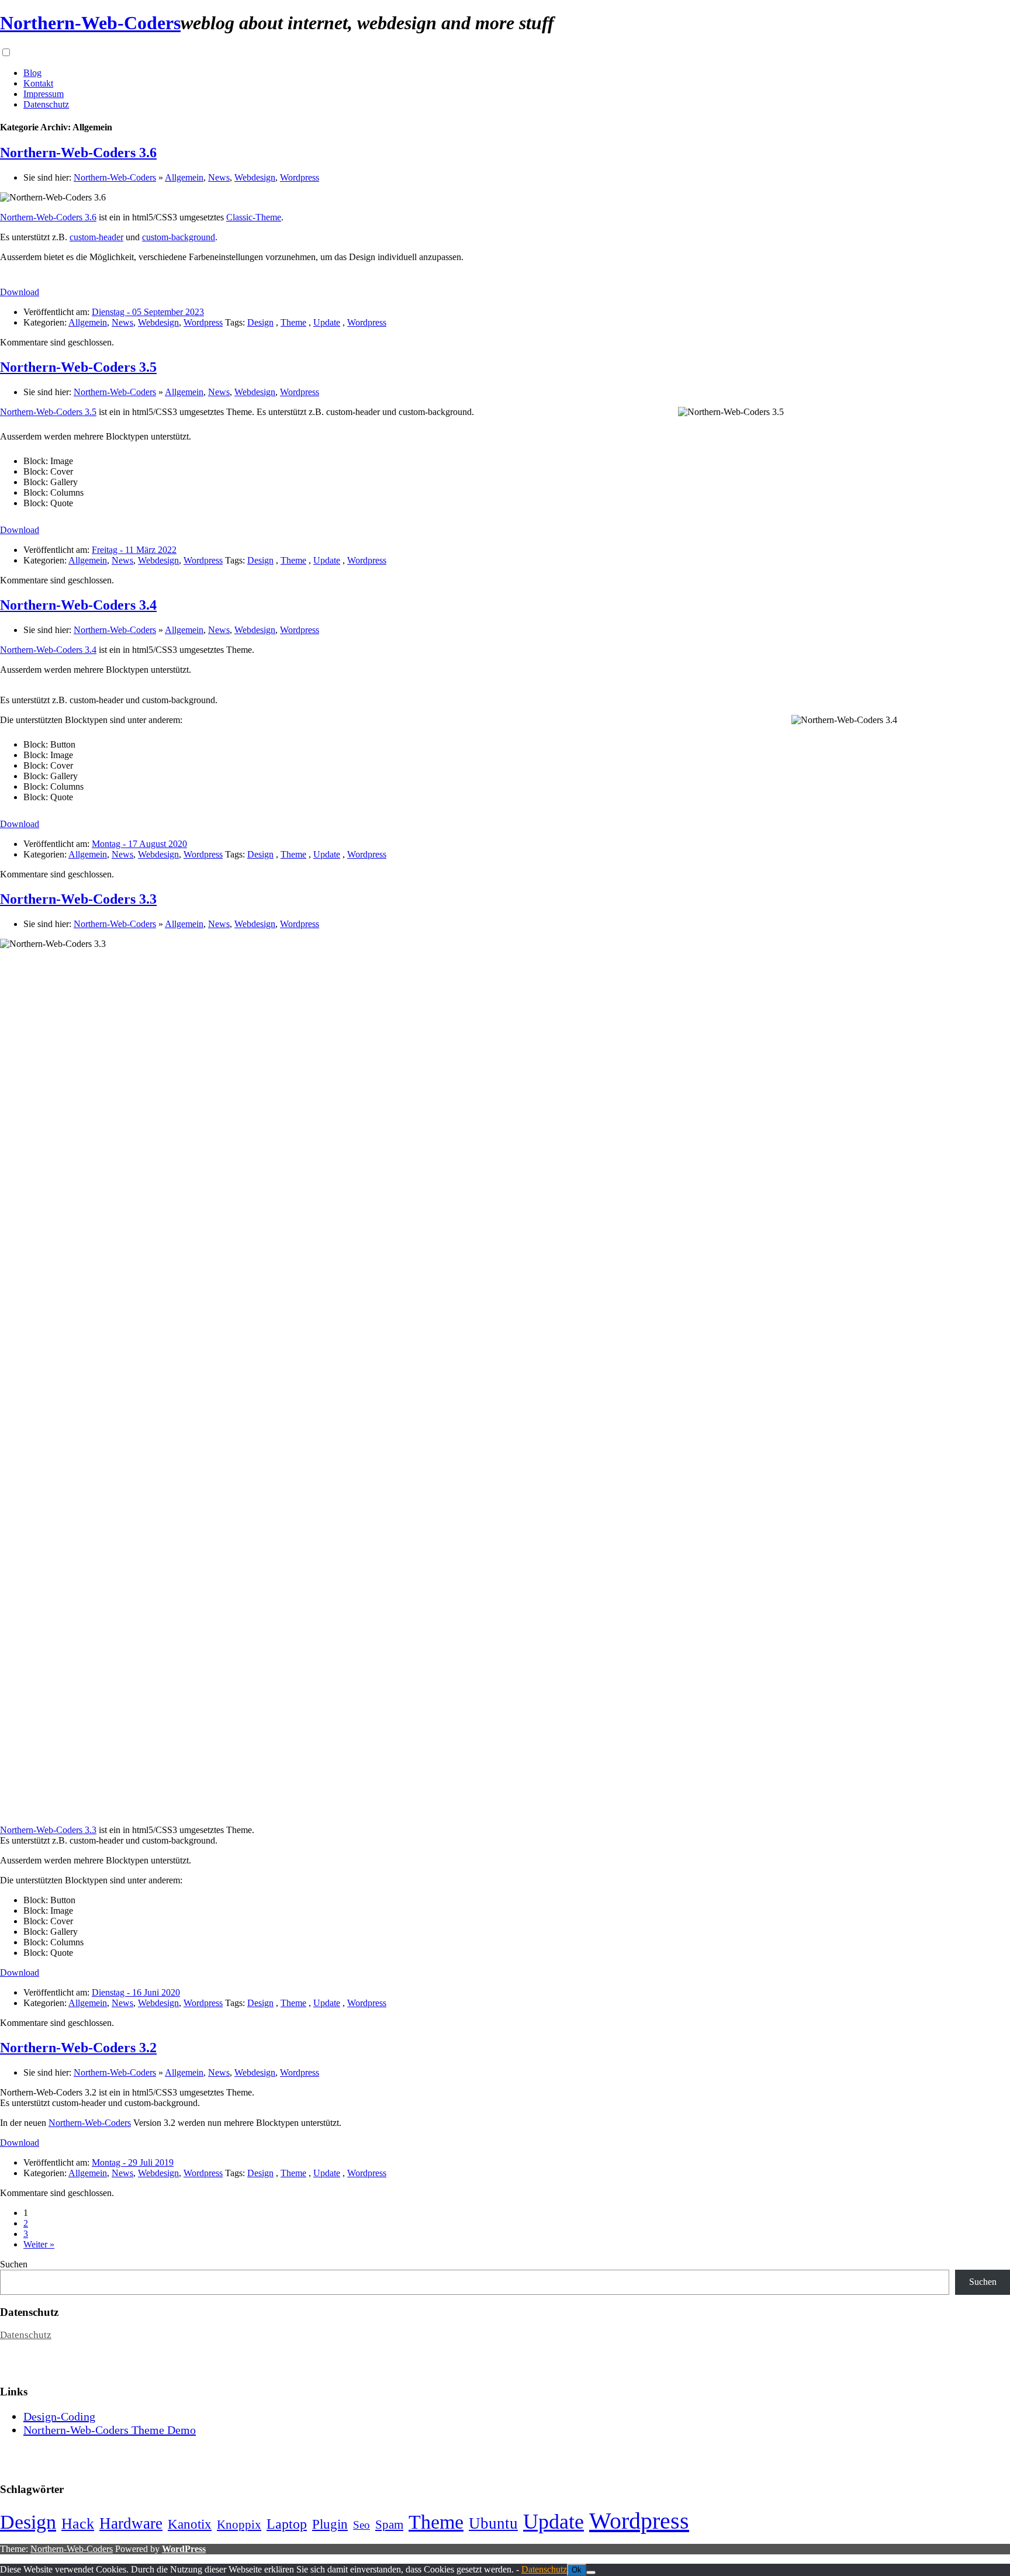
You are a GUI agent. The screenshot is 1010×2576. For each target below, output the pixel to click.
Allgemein (184, 177)
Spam (389, 2525)
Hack (78, 2524)
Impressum (44, 94)
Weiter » (39, 2244)
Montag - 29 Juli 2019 (133, 2162)
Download (20, 292)
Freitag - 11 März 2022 (134, 550)
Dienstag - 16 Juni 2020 (136, 1992)
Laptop (287, 2524)
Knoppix (239, 2525)
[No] (591, 2572)
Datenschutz (46, 104)
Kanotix (190, 2524)
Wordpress (300, 177)
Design (260, 322)
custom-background (179, 237)
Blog (32, 73)
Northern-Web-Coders (90, 23)
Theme (293, 322)
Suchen (14, 2264)
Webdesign (255, 177)
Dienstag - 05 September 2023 (148, 312)
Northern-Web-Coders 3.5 (78, 367)
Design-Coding (59, 2416)
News (219, 177)
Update (327, 322)
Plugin (330, 2524)
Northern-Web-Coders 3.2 (78, 2048)
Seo (362, 2525)
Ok (577, 2570)
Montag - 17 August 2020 (139, 844)
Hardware (131, 2523)
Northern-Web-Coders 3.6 (78, 153)
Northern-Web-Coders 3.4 (78, 605)
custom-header (96, 237)
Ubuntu (493, 2523)
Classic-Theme (254, 217)
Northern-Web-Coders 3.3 (78, 899)
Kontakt (38, 83)
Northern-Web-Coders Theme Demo (110, 2430)
